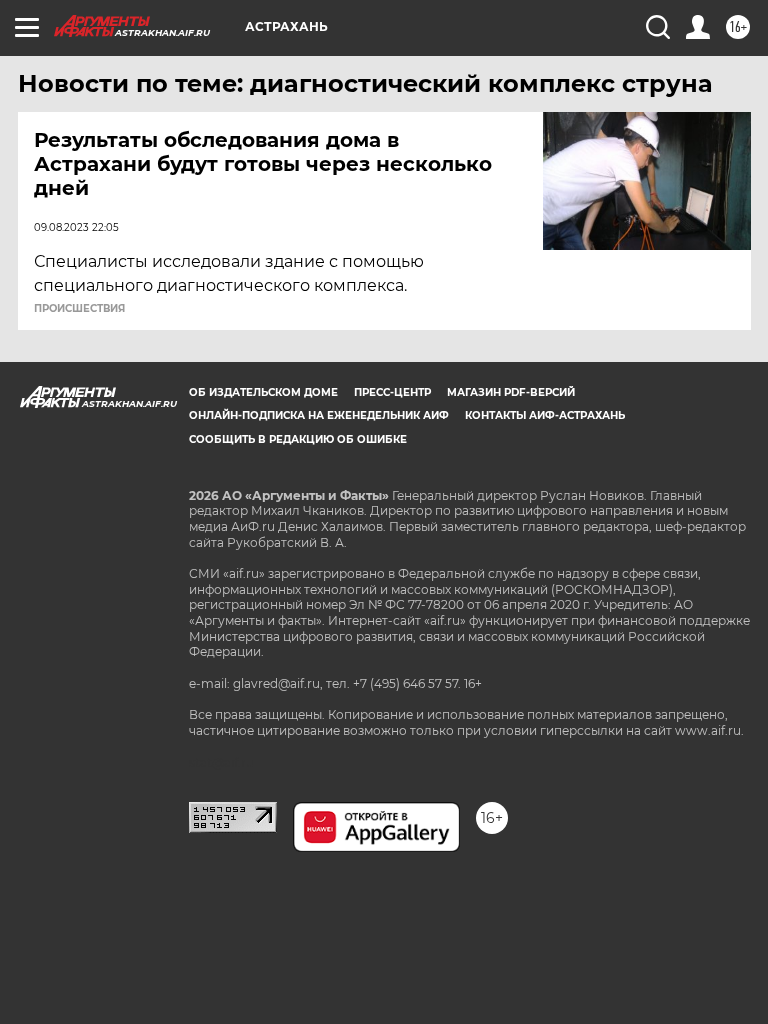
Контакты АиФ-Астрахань (545, 415)
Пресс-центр (392, 392)
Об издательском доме (263, 392)
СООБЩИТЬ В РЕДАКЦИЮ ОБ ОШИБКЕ (298, 439)
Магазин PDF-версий (511, 392)
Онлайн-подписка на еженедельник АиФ (319, 415)
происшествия (79, 309)
